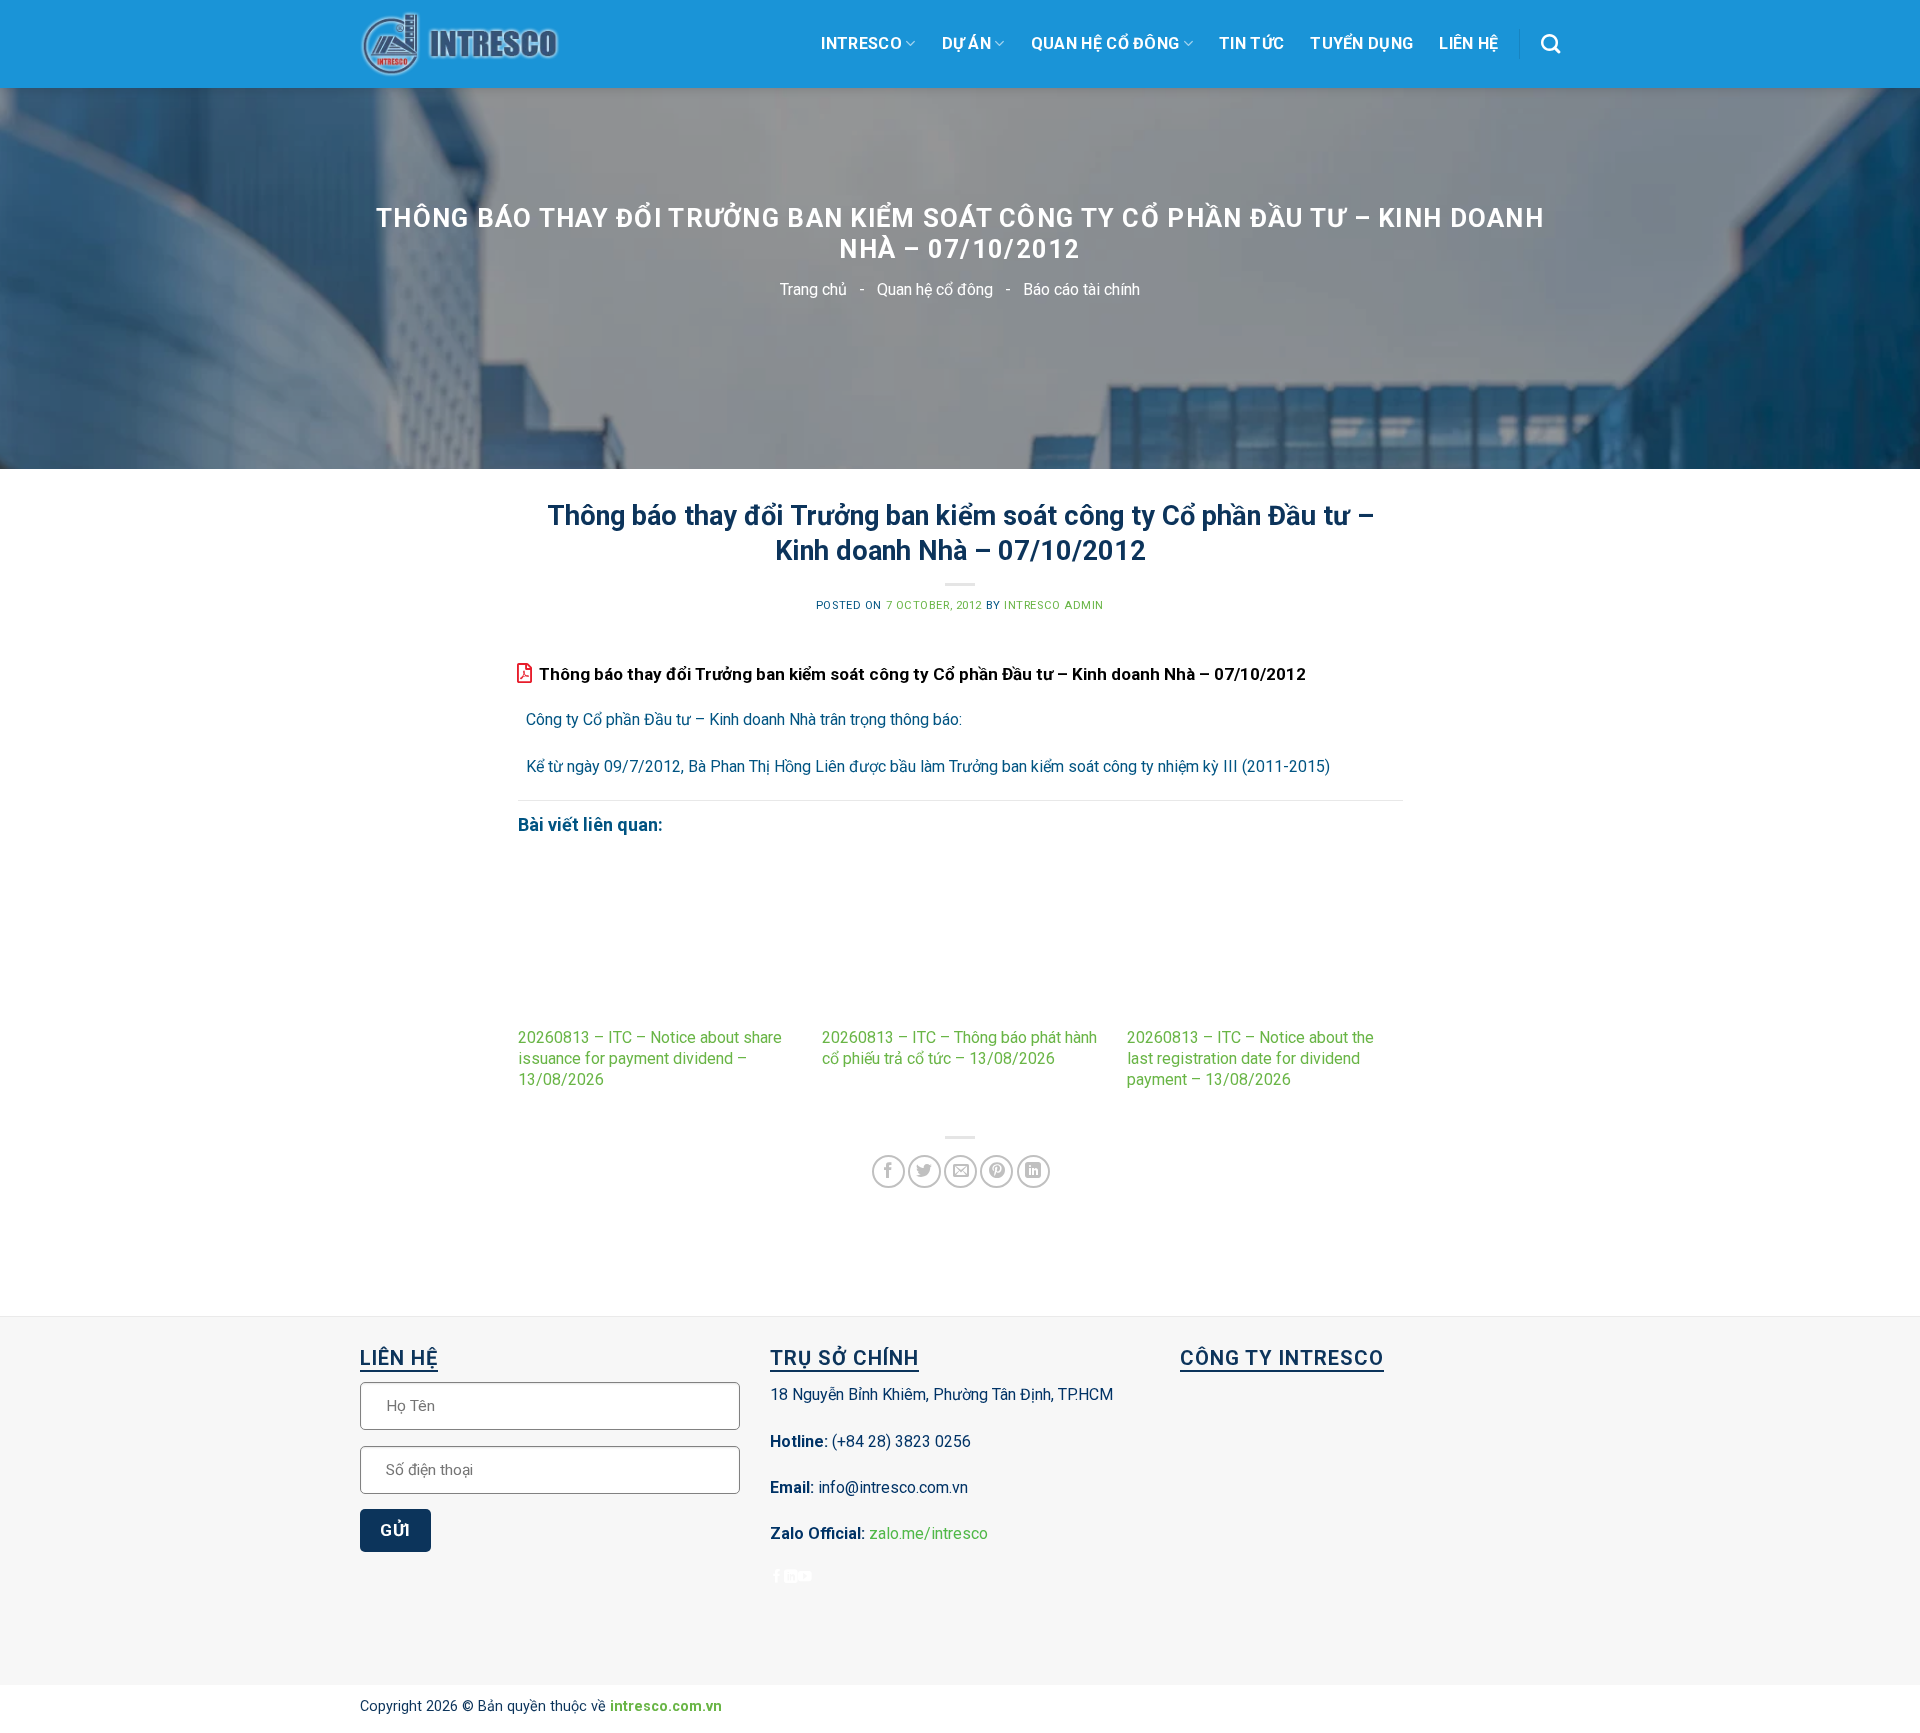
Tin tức (1251, 43)
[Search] (1550, 43)
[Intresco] (460, 44)
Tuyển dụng (1361, 43)
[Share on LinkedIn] (1033, 1171)
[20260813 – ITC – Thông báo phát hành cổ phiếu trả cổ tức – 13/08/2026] (959, 940)
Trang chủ (813, 289)
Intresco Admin (1054, 605)
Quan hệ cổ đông (1105, 43)
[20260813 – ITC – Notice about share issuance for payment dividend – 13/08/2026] (655, 940)
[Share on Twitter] (924, 1171)
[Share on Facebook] (888, 1171)
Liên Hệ (1468, 43)
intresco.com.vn (666, 1706)
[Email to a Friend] (960, 1171)
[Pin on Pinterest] (996, 1171)
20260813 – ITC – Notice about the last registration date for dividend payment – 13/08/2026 (1250, 1058)
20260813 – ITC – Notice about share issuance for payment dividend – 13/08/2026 (650, 1058)
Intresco (861, 43)
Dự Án (967, 43)
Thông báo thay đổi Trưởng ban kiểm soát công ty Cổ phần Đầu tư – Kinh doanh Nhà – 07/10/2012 (922, 674)
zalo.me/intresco (928, 1533)
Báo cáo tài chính (1081, 289)
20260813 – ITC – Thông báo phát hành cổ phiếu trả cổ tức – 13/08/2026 (959, 1048)
